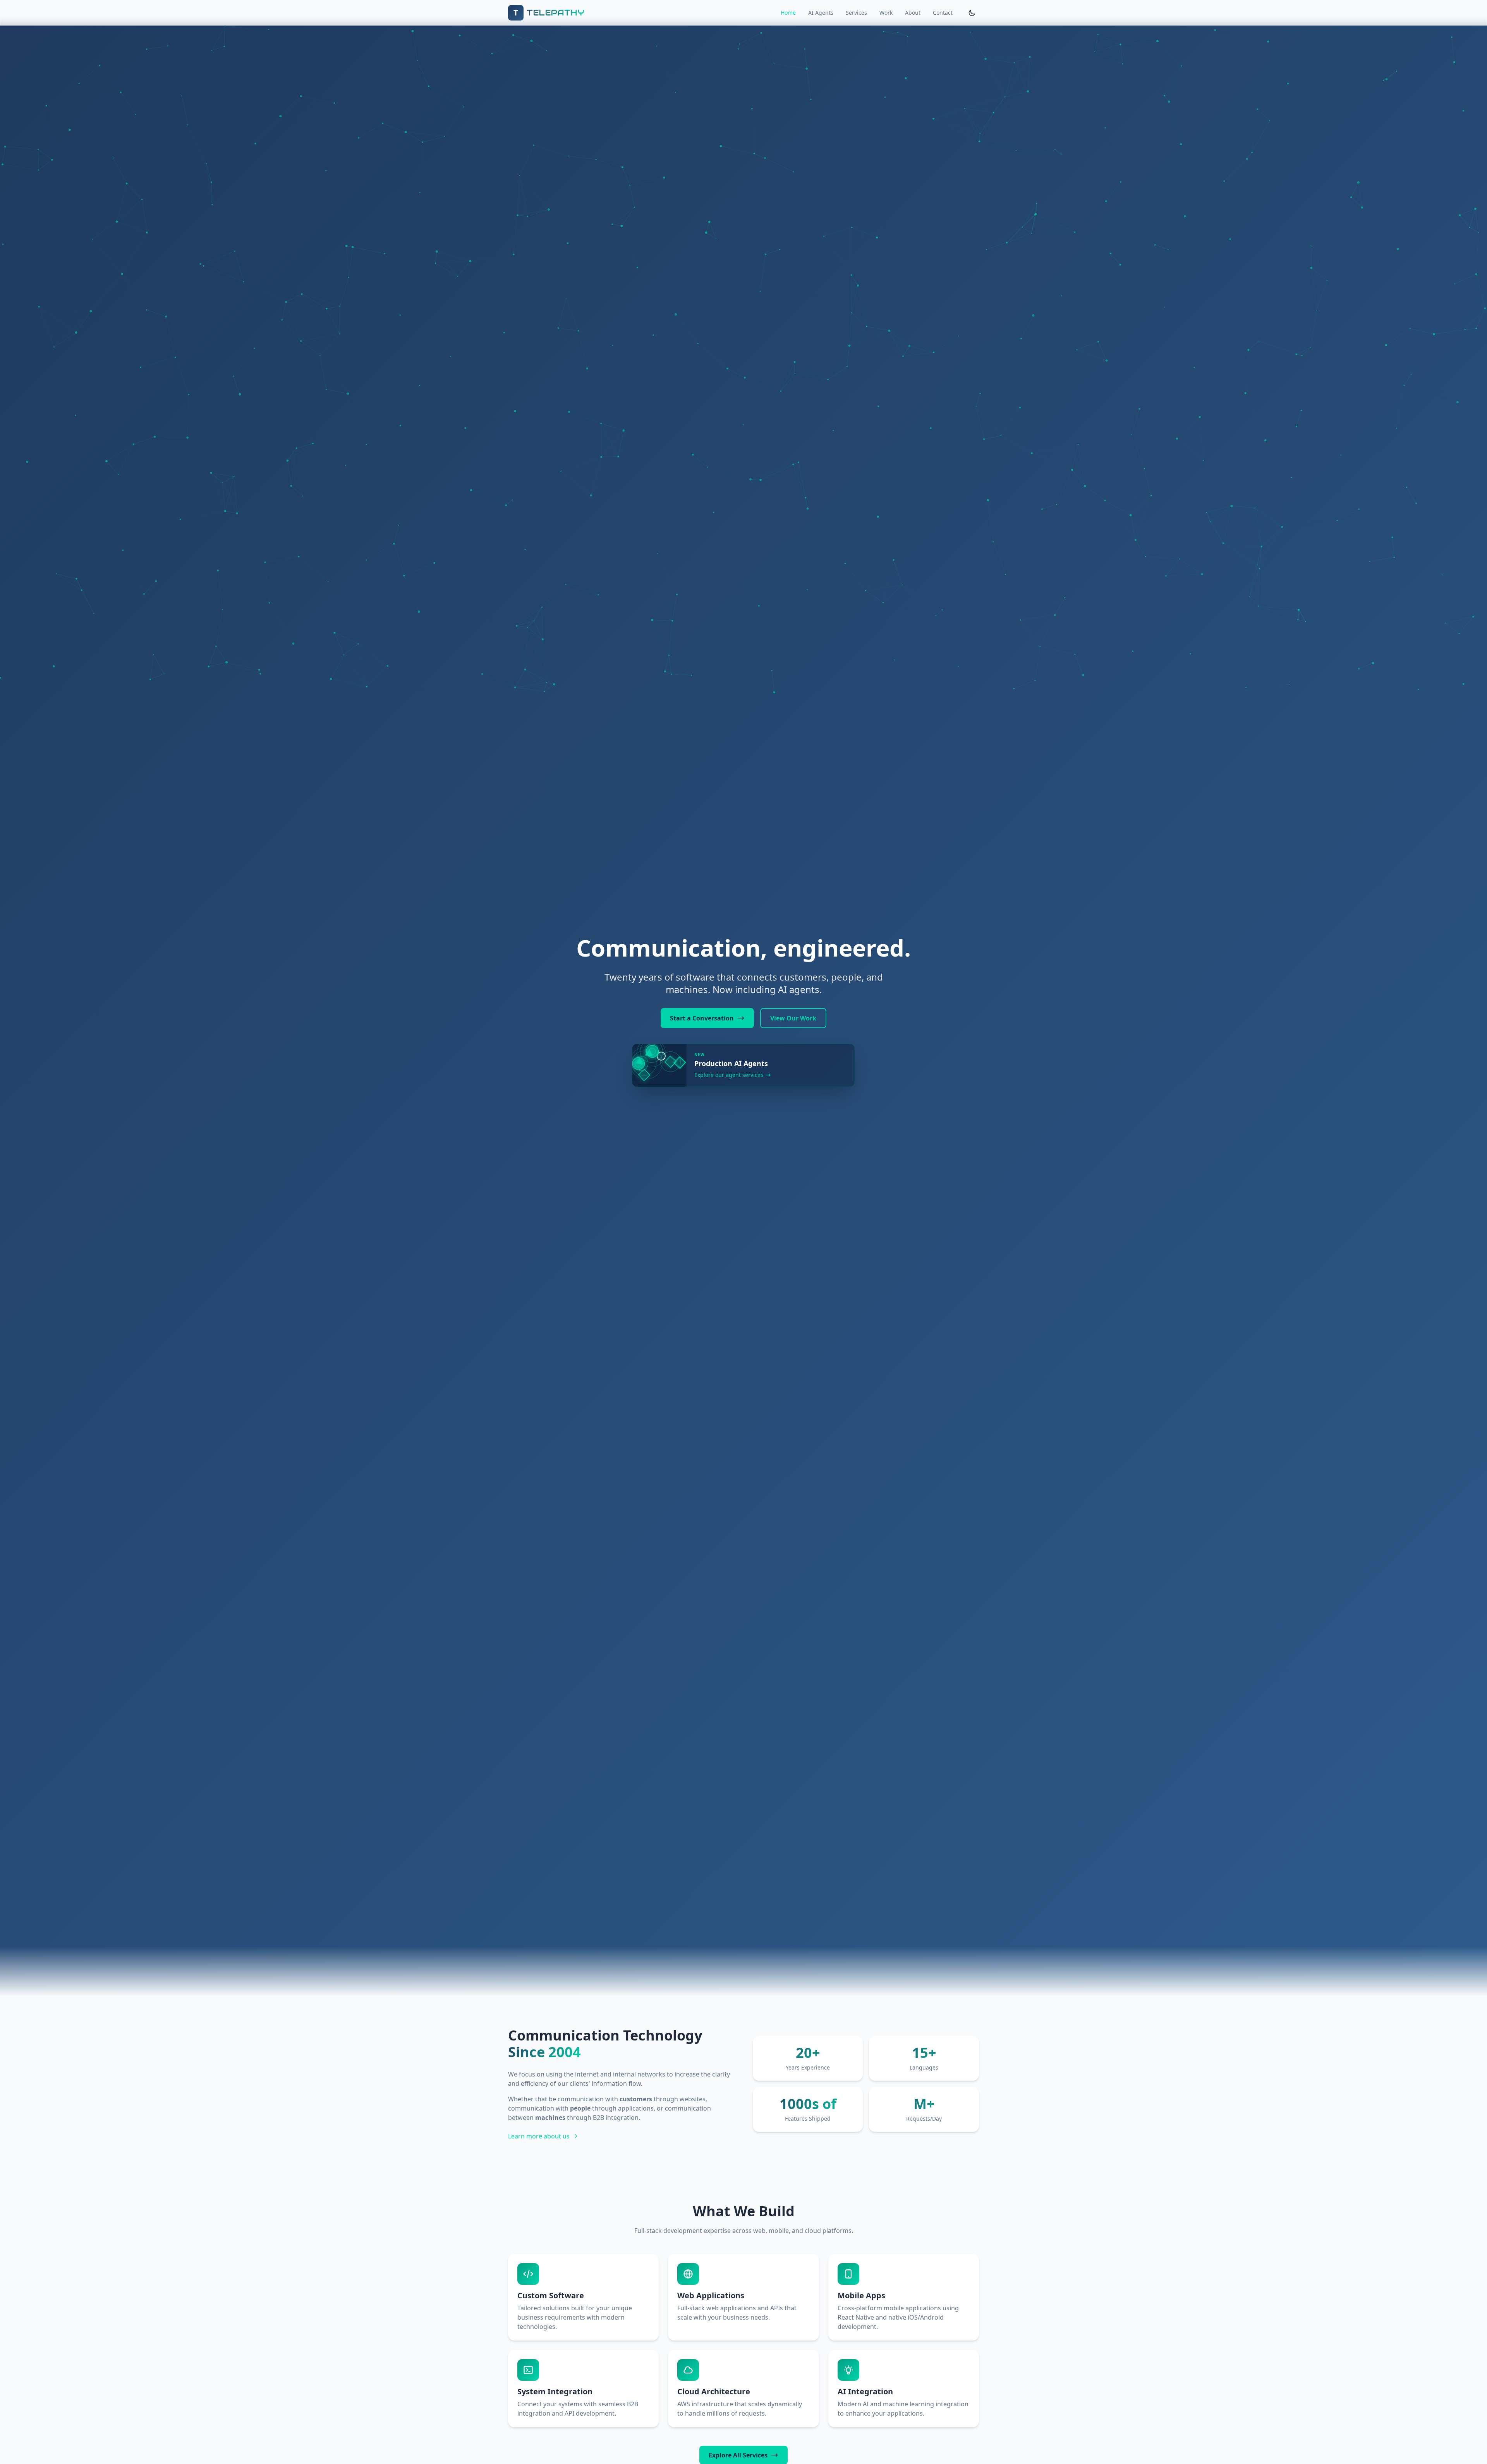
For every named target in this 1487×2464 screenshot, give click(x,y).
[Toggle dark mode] (972, 13)
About (913, 13)
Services (856, 13)
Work (886, 13)
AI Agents (821, 13)
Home (788, 13)
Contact (943, 13)
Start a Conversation (702, 1018)
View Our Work (793, 1018)
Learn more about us (539, 2136)
